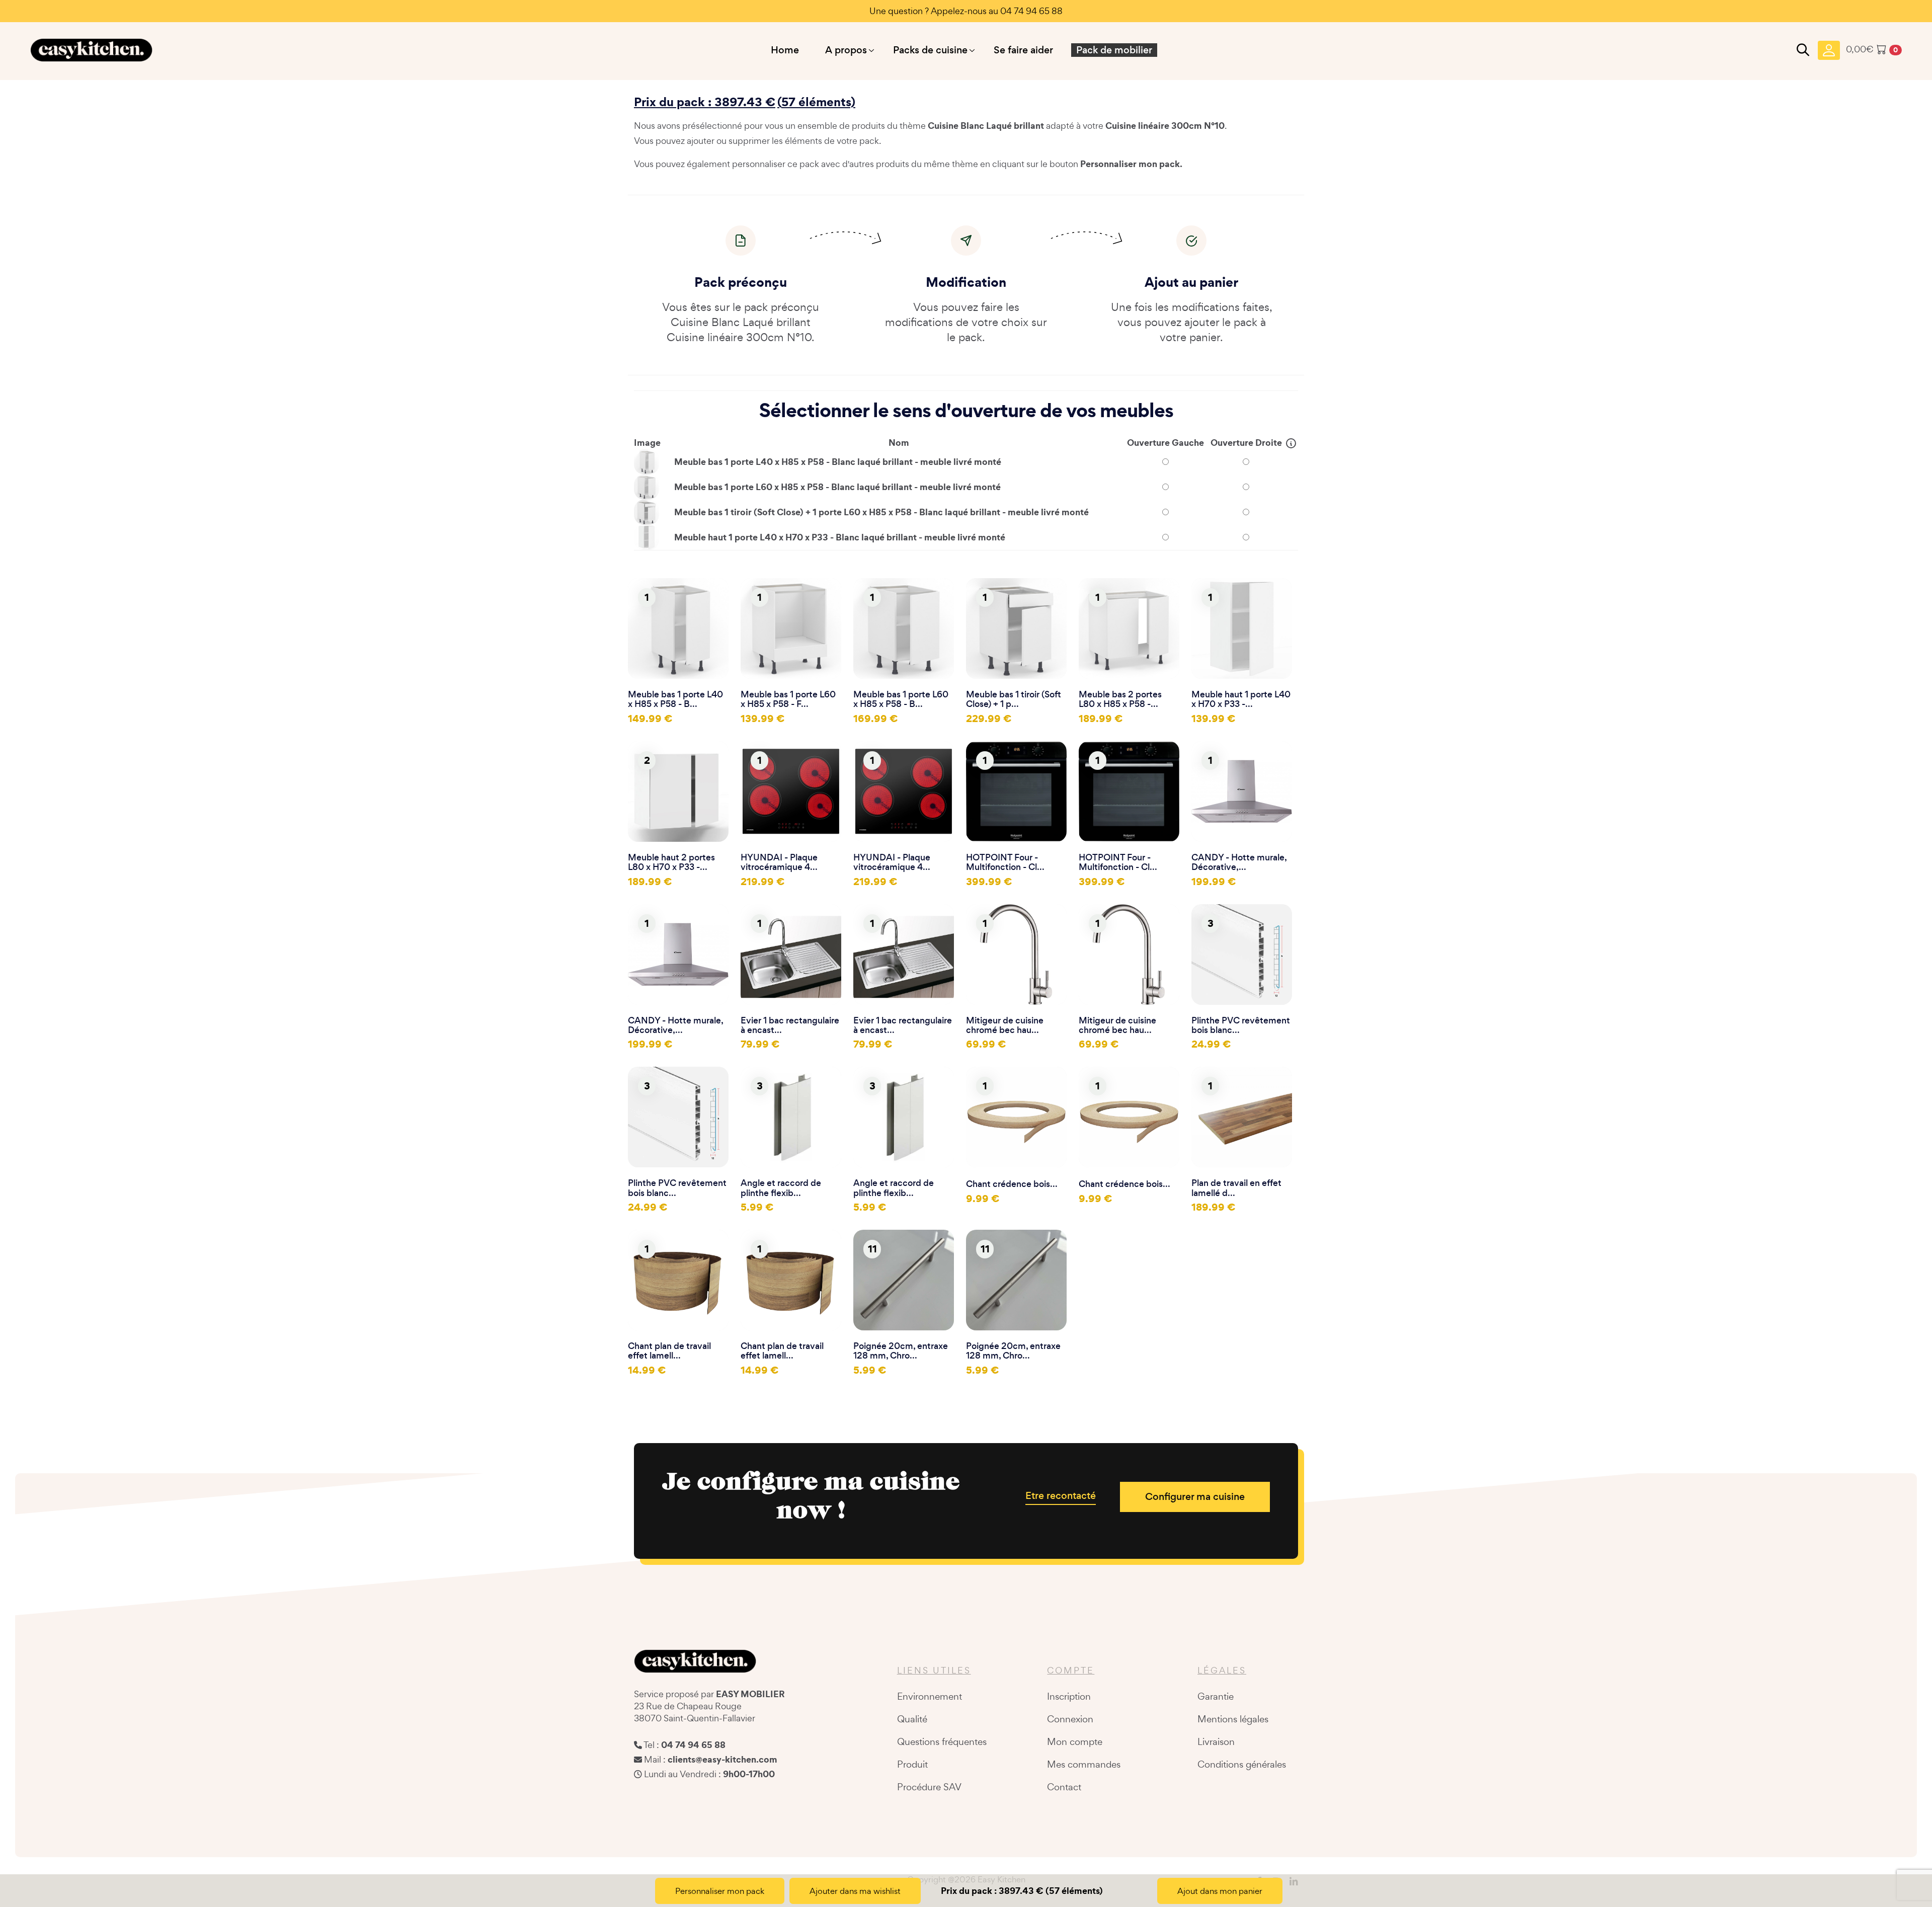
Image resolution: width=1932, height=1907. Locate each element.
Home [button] (785, 50)
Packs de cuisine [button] (930, 50)
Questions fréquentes (942, 1741)
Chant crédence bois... (1012, 1184)
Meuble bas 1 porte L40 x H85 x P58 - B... (675, 699)
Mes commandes (1084, 1764)
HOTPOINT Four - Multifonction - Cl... (1005, 862)
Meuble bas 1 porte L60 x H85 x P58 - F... (788, 699)
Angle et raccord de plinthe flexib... (781, 1188)
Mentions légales (1233, 1719)
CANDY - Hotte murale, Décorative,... (1239, 862)
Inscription (1069, 1696)
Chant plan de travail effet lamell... (669, 1351)
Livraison (1216, 1741)
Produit (912, 1764)
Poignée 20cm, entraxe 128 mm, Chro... (901, 1351)
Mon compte (1075, 1741)
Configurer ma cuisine (1195, 1497)
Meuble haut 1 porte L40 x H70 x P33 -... (1241, 699)
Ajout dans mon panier (1220, 1891)
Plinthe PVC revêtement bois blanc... (1241, 1025)
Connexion (1070, 1719)
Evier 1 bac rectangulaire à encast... (790, 1025)
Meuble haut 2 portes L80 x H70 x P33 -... (671, 862)
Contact (1064, 1787)
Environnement (930, 1696)
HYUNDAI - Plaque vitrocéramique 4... (779, 862)
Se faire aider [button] (1023, 50)
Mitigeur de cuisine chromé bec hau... (1005, 1025)
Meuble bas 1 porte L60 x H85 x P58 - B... (901, 699)
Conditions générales (1242, 1764)
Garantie (1216, 1696)
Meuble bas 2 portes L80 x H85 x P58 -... (1120, 699)
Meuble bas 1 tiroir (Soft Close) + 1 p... (1014, 699)
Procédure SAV (929, 1787)
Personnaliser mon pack (720, 1891)
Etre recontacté (1061, 1496)
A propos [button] (846, 50)
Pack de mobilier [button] (1114, 50)
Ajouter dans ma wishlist (855, 1891)
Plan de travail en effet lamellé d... (1236, 1188)
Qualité (912, 1719)
